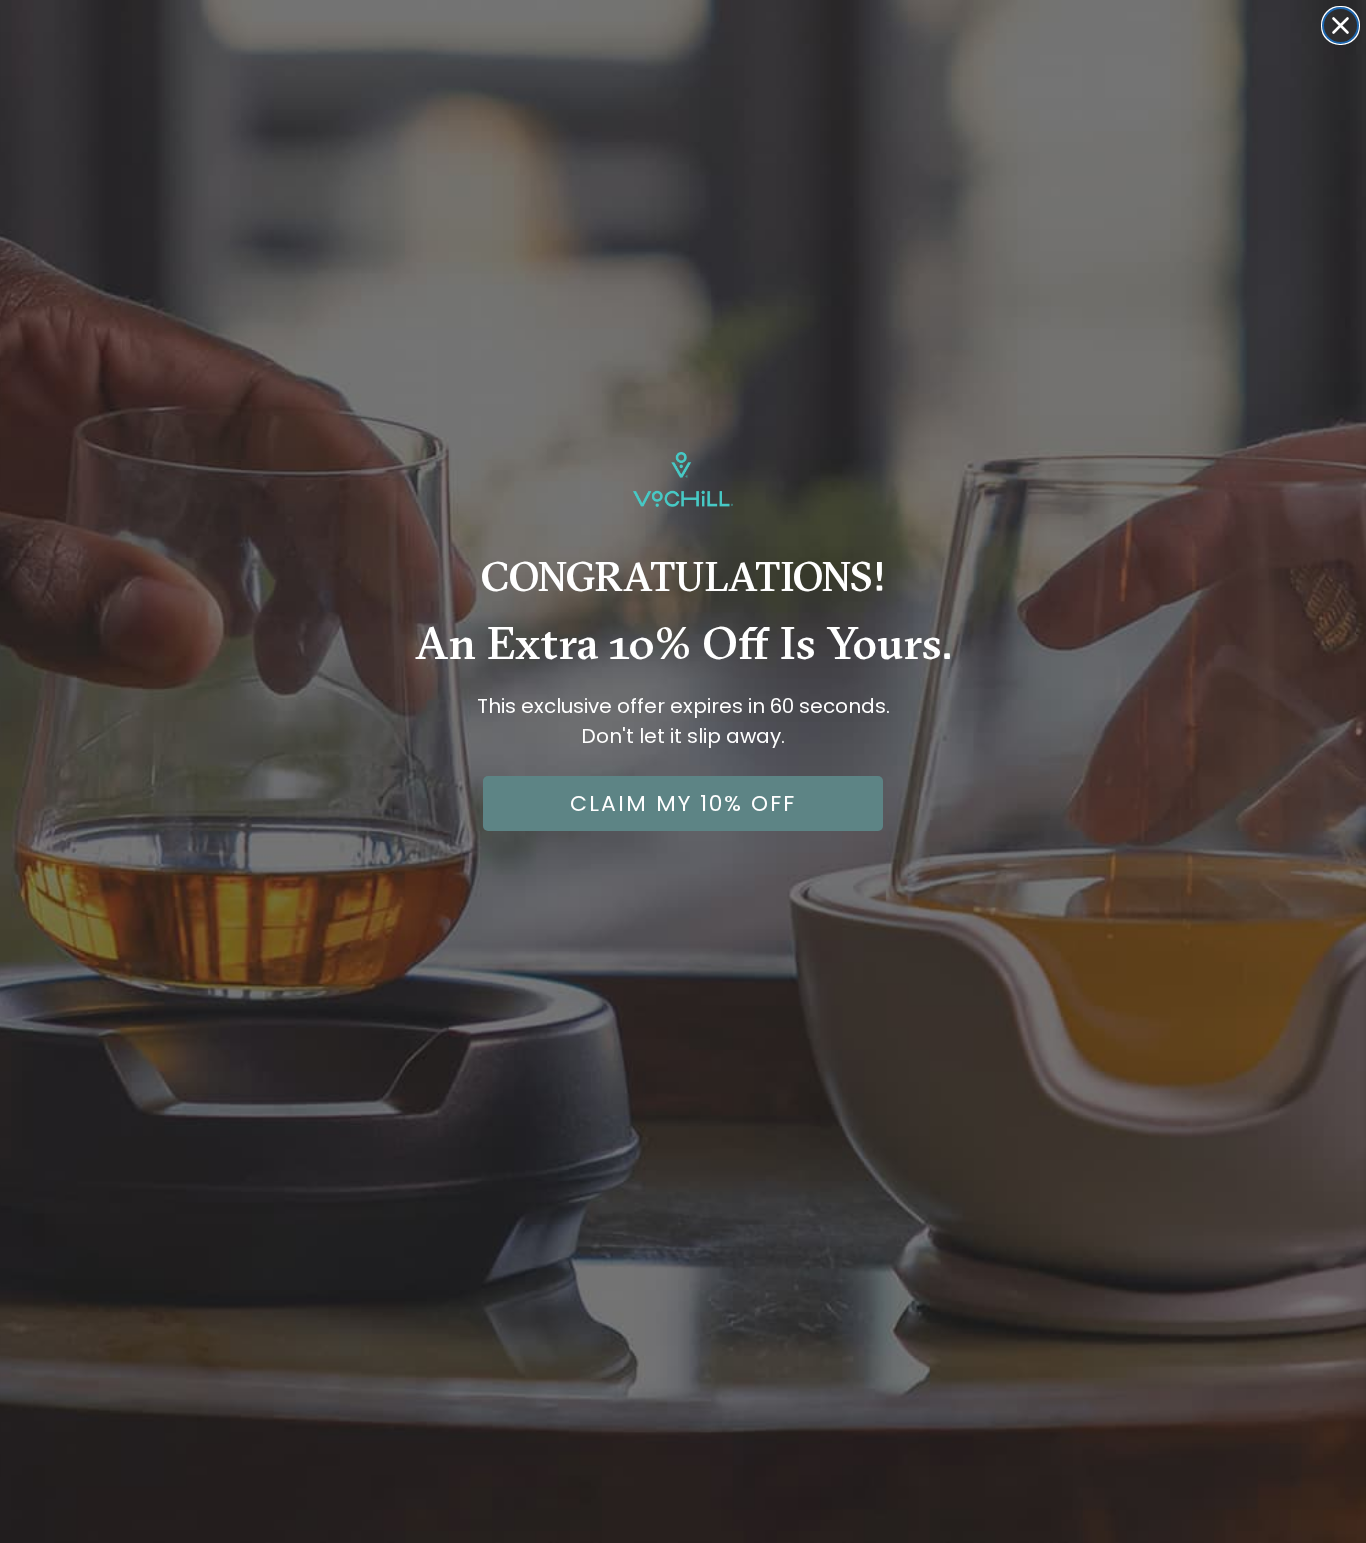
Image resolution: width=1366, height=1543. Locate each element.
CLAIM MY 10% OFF (683, 803)
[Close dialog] (1340, 25)
